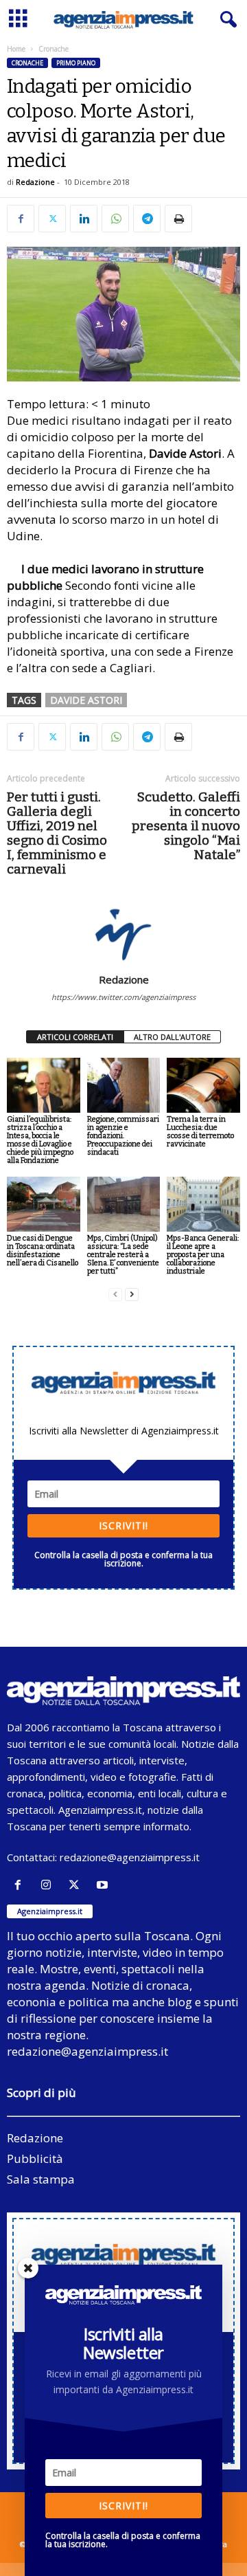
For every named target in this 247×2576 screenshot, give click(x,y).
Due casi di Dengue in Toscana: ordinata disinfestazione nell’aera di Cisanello (43, 1251)
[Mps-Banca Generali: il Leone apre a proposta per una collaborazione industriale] (203, 1204)
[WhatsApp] (115, 219)
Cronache (27, 63)
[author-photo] (123, 933)
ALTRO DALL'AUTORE (172, 1037)
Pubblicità (35, 2158)
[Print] (178, 219)
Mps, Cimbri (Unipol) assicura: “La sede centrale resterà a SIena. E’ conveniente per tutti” (123, 1255)
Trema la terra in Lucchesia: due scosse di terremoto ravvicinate (200, 1132)
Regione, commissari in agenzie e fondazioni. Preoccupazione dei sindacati (123, 1136)
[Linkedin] (84, 219)
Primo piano (76, 63)
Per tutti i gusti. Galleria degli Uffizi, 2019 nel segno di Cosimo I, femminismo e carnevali (57, 833)
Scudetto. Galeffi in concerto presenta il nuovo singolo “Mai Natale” (186, 826)
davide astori (86, 700)
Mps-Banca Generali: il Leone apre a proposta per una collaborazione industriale (203, 1255)
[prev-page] (115, 1295)
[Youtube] (104, 1885)
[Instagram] (49, 1885)
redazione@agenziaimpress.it (130, 1857)
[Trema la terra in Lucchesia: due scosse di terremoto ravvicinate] (203, 1085)
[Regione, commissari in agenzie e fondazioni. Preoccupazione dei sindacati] (124, 1085)
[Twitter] (52, 219)
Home (16, 49)
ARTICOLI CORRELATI (75, 1037)
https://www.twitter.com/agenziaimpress (123, 997)
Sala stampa (41, 2179)
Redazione (35, 182)
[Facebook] (21, 219)
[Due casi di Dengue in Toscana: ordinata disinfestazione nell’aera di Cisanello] (44, 1204)
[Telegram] (147, 219)
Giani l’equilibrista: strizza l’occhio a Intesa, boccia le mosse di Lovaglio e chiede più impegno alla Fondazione (40, 1140)
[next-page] (132, 1295)
